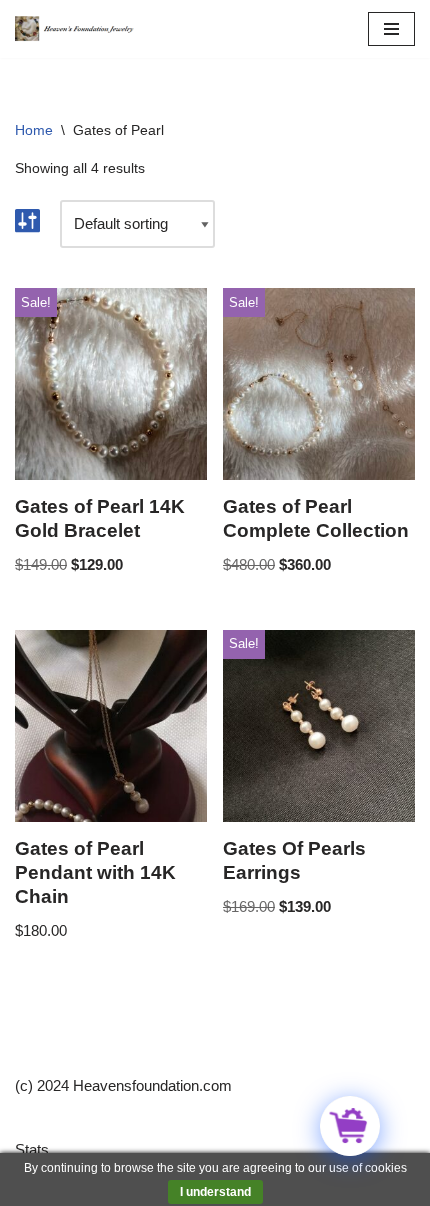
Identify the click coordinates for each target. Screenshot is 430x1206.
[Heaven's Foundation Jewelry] (75, 29)
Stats (32, 1149)
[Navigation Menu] (391, 29)
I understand (215, 1192)
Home (34, 130)
